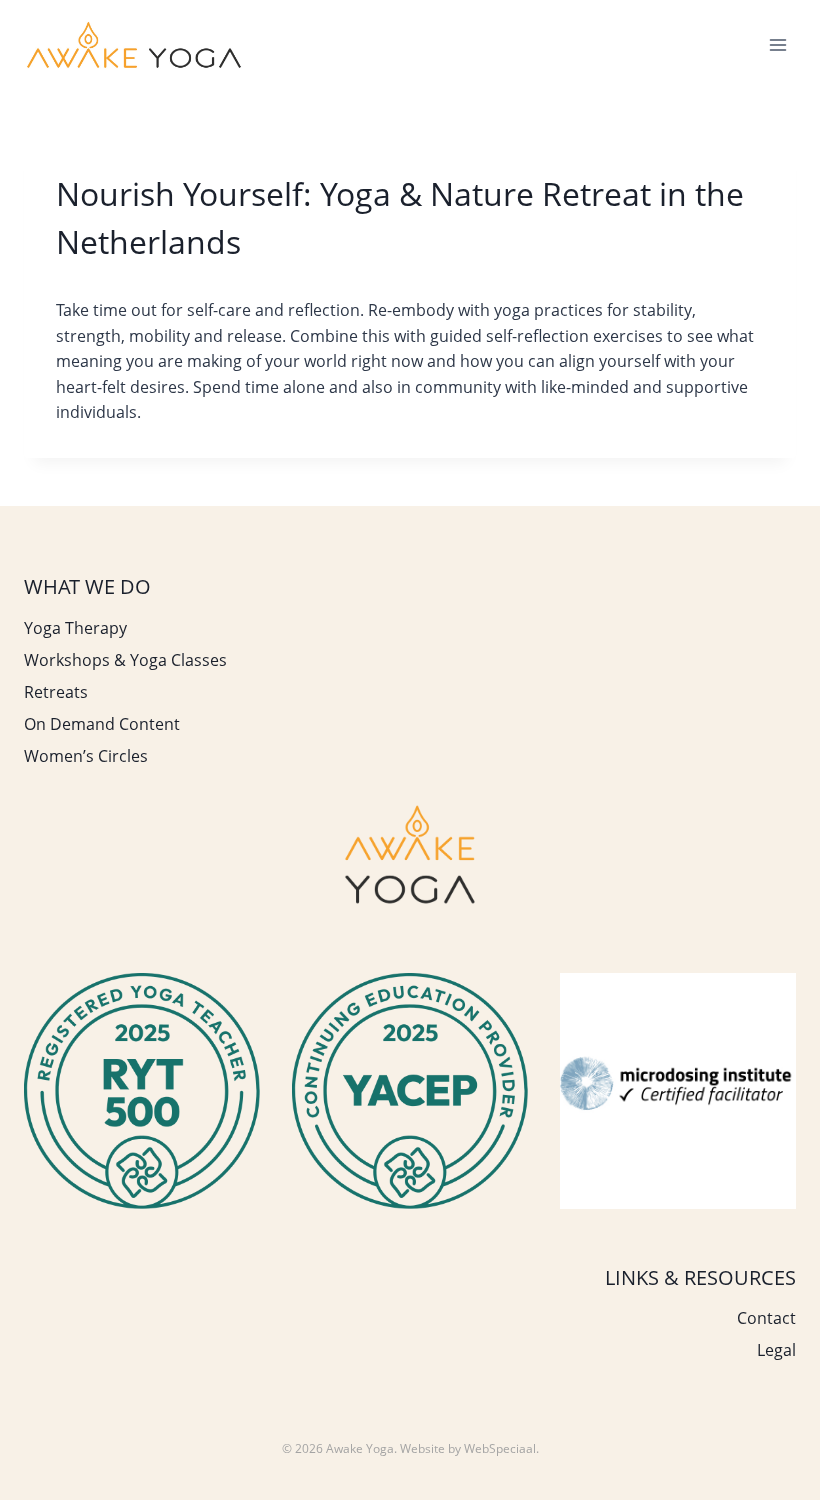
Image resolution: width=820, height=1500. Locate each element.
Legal (776, 1350)
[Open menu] (777, 44)
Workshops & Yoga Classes (125, 660)
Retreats (56, 692)
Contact (766, 1318)
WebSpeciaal (500, 1448)
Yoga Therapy (75, 628)
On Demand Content (102, 724)
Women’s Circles (86, 756)
